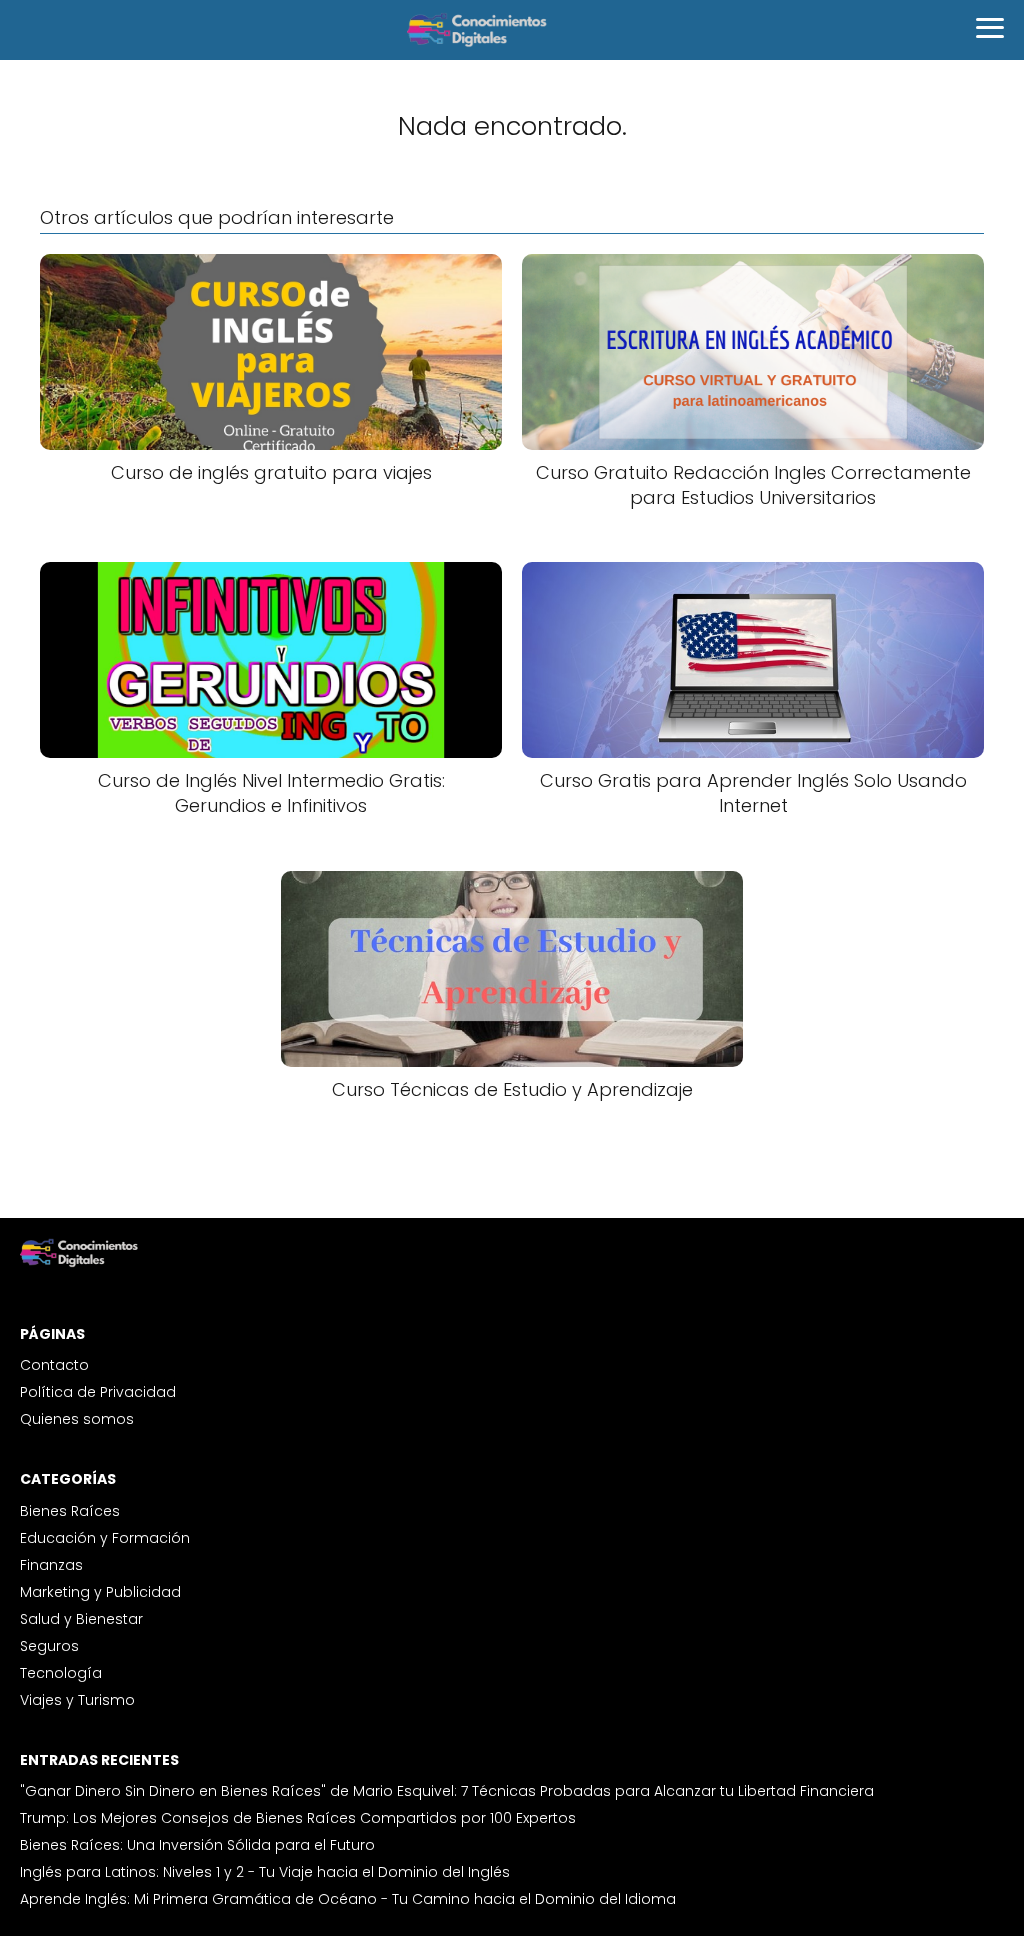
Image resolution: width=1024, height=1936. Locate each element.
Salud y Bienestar (81, 1619)
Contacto (54, 1365)
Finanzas (51, 1565)
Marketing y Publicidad (100, 1592)
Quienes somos (77, 1419)
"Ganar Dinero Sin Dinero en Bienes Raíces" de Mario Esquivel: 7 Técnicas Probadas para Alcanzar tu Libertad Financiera (447, 1791)
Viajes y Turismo (77, 1700)
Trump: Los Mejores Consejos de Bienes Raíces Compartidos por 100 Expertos (298, 1818)
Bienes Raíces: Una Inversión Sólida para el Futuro (197, 1845)
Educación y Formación (105, 1538)
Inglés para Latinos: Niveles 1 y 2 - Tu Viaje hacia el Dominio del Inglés (265, 1872)
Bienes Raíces (70, 1511)
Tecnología (61, 1673)
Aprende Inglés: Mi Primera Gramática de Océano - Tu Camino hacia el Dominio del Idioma (348, 1899)
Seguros (49, 1646)
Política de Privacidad (98, 1392)
